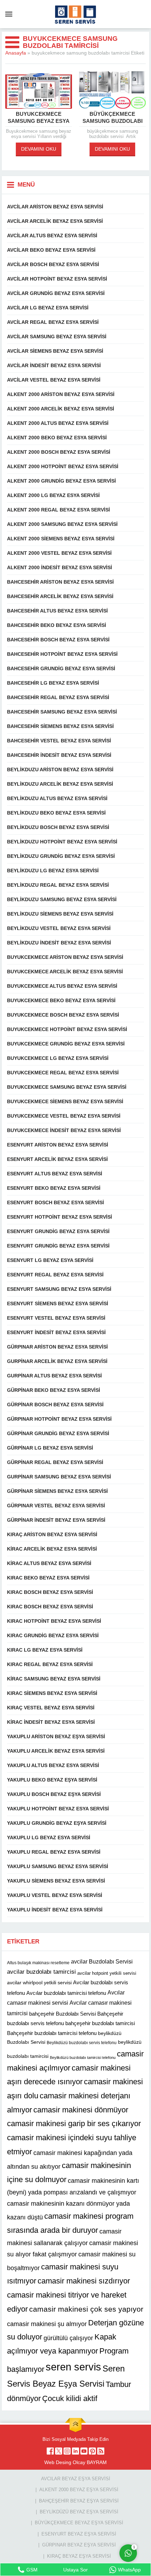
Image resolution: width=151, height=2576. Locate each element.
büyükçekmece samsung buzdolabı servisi (113, 121)
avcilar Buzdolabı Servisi (102, 1961)
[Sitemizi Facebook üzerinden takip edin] (50, 2451)
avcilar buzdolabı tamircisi (41, 1972)
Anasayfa (16, 53)
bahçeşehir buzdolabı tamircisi (100, 2023)
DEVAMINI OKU (39, 149)
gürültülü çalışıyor (68, 2338)
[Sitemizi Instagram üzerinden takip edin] (67, 2451)
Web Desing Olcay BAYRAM (75, 2462)
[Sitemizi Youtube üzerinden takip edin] (84, 2451)
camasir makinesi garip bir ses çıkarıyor (74, 2123)
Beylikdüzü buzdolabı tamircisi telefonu (83, 2057)
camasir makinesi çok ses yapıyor (86, 2309)
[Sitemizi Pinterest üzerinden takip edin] (92, 2451)
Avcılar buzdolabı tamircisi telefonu (66, 1993)
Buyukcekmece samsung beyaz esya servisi (39, 121)
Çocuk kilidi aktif (70, 2398)
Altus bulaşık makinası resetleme (38, 1963)
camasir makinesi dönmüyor (81, 2110)
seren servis (73, 2367)
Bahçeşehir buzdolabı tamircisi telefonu (52, 2033)
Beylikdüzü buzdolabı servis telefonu (82, 2043)
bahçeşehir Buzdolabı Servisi (63, 2013)
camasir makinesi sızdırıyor (84, 2281)
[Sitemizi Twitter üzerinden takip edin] (59, 2451)
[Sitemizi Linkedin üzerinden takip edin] (75, 2451)
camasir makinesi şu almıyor (47, 2324)
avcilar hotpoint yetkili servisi (107, 1973)
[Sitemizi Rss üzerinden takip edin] (101, 2451)
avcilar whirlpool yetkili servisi (39, 1983)
